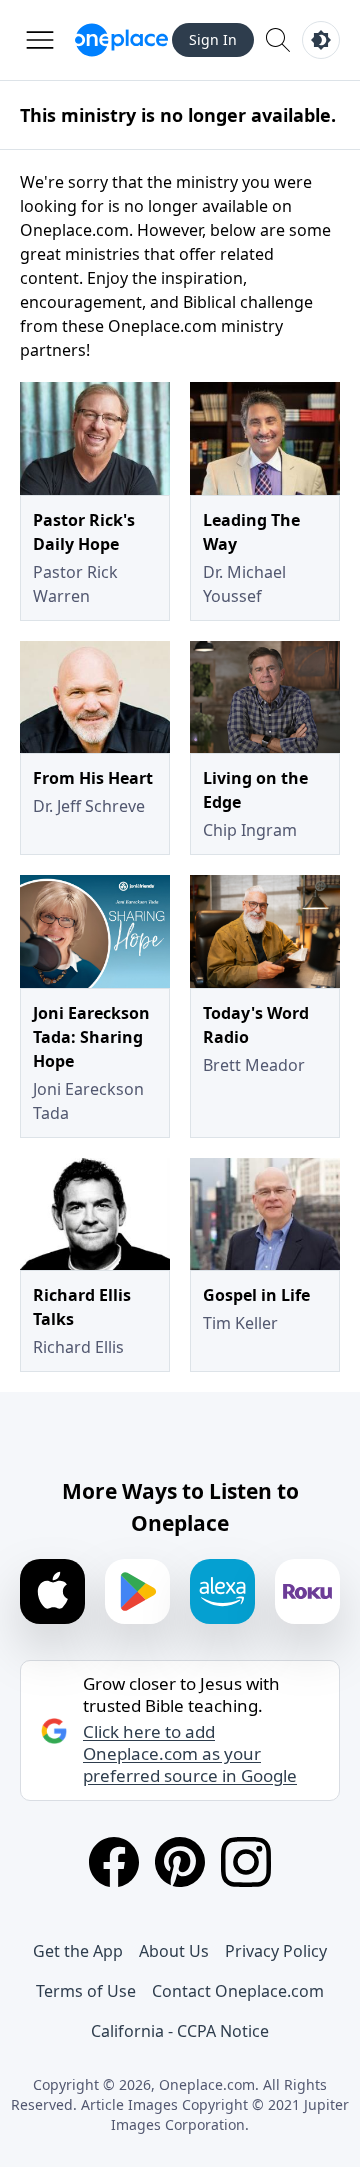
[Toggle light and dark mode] (321, 40)
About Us (174, 1951)
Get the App (78, 1951)
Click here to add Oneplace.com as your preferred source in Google (190, 1754)
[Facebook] (114, 1862)
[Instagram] (246, 1862)
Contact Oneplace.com (238, 1991)
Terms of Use (86, 1991)
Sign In (213, 39)
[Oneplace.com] (121, 40)
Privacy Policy (276, 1951)
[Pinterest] (180, 1862)
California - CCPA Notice (180, 2031)
